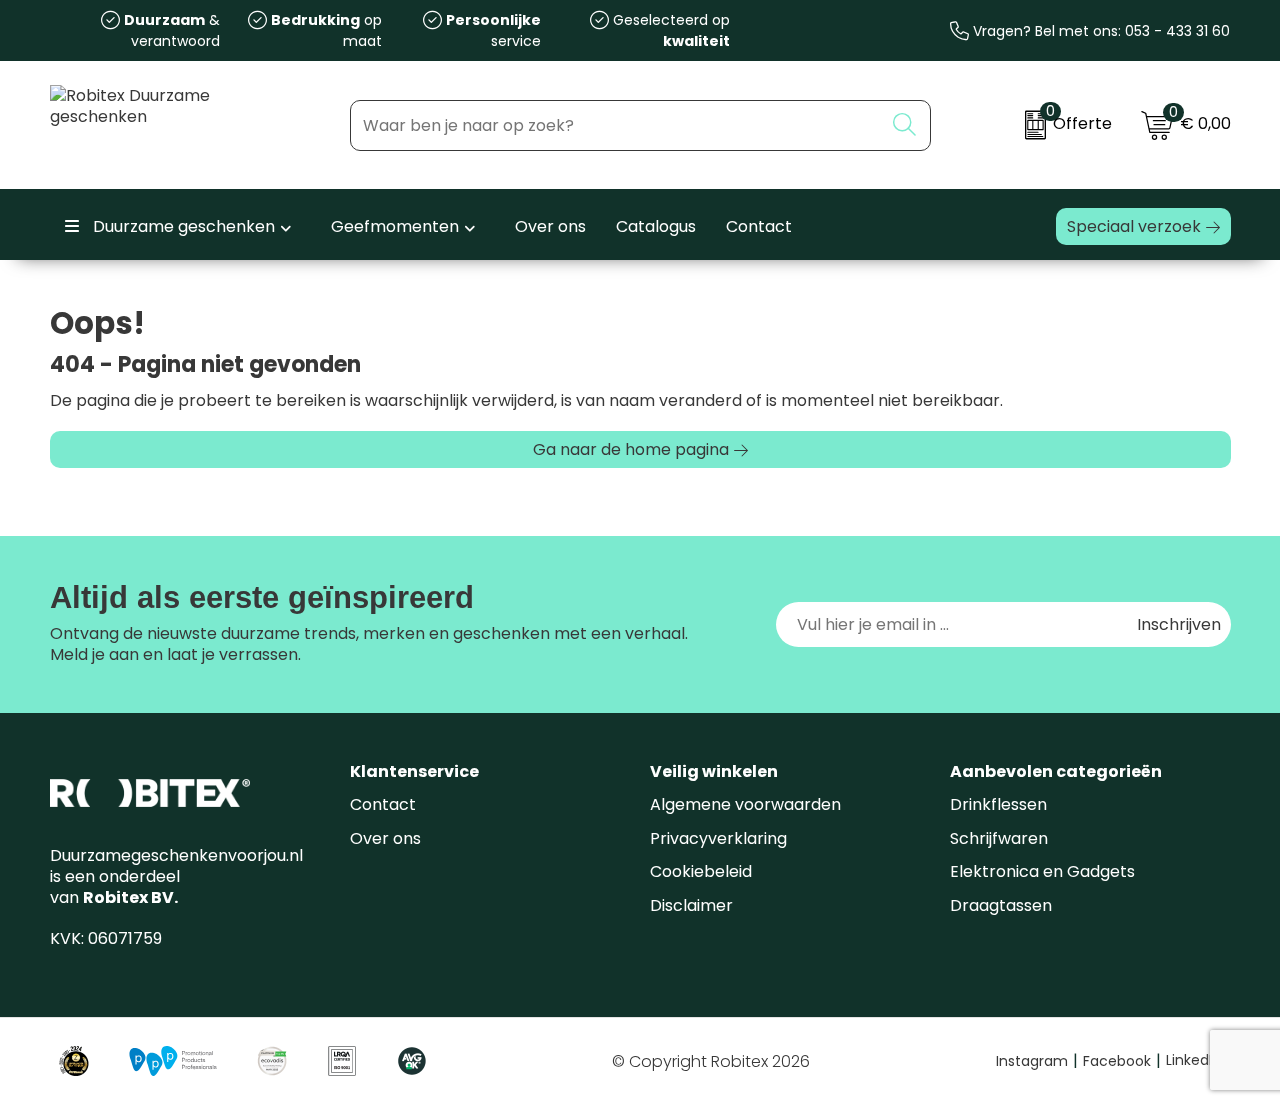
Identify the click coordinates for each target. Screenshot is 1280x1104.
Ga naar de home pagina (631, 449)
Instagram (1037, 1061)
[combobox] (617, 125)
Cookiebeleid (701, 871)
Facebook (1122, 1061)
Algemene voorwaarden (745, 804)
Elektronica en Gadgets (1042, 871)
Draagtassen (1001, 905)
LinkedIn (1193, 1060)
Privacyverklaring (718, 838)
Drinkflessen (998, 804)
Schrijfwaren (999, 838)
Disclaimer (691, 905)
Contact (383, 804)
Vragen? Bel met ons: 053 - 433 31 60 (1099, 31)
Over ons (385, 838)
